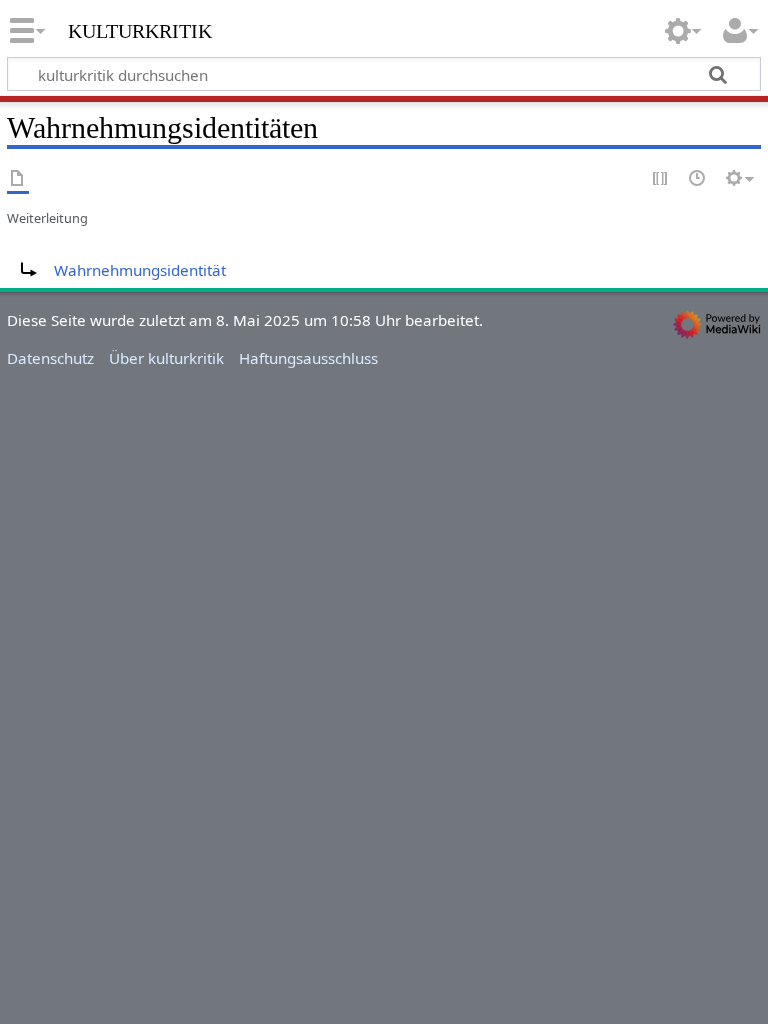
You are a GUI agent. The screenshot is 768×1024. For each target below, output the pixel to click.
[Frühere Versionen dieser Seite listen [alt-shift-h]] (698, 179)
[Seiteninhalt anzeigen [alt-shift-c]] (18, 179)
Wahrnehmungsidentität (140, 270)
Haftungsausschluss (308, 358)
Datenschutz (50, 358)
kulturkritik (140, 29)
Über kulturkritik (166, 358)
